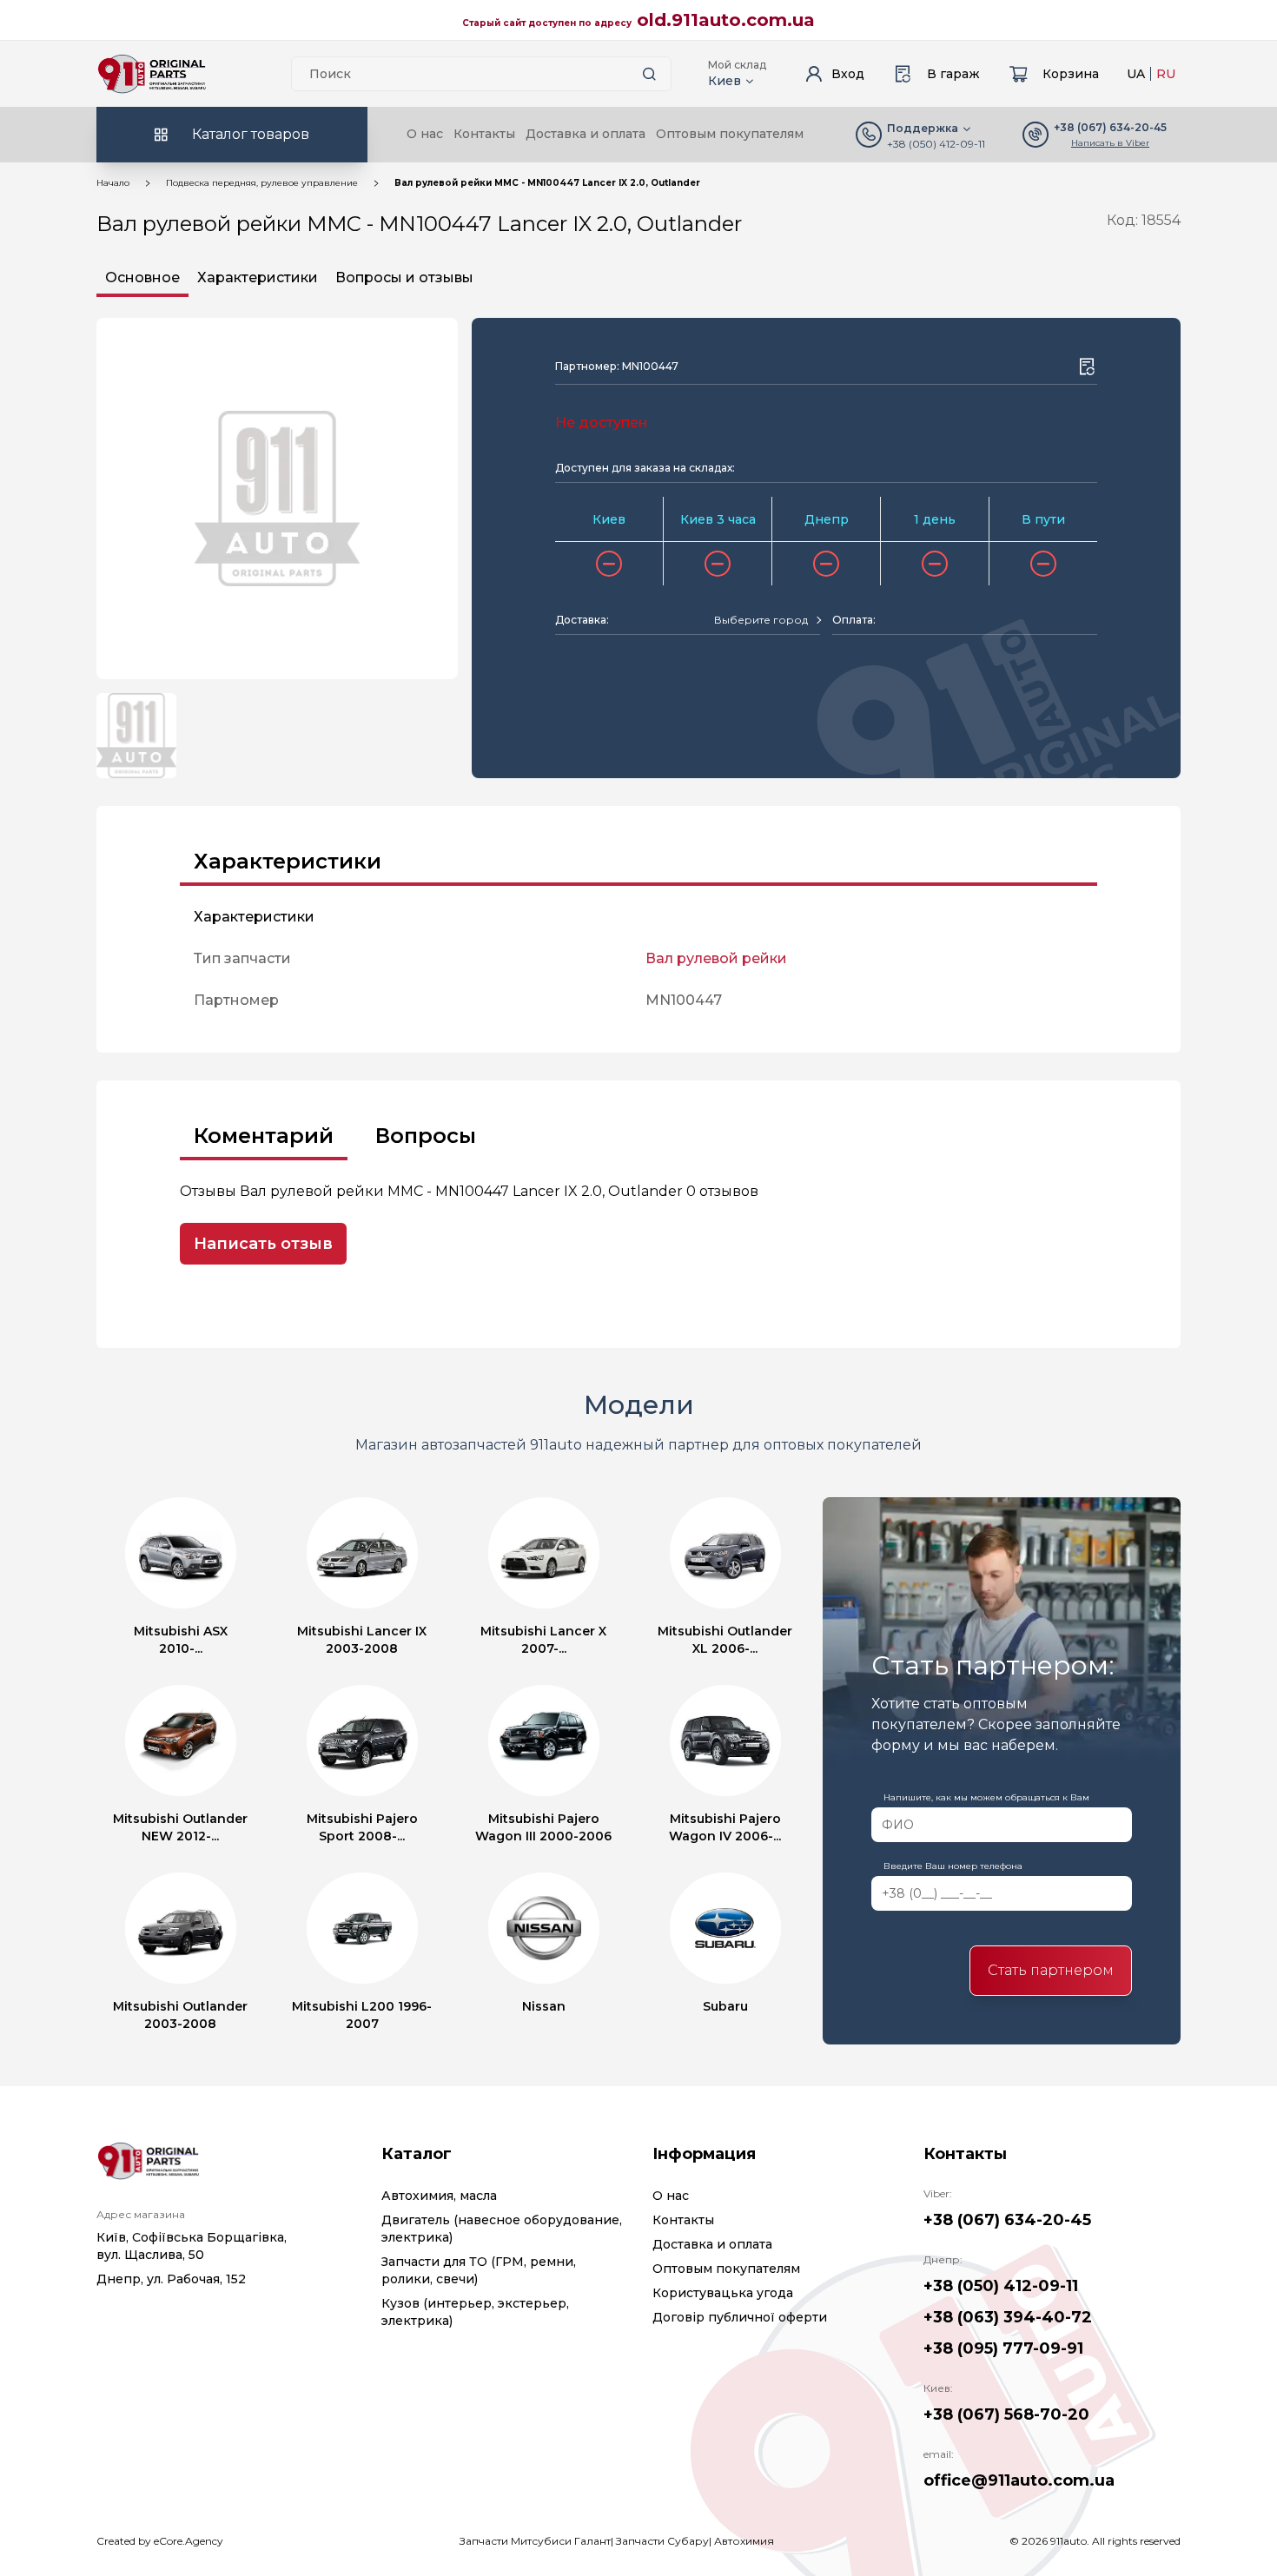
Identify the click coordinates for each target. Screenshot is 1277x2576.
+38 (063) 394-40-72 (1008, 2317)
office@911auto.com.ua (1019, 2480)
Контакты (484, 134)
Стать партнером (1051, 1970)
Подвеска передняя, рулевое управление (262, 183)
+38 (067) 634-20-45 (1007, 2220)
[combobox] (767, 620)
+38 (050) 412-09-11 (936, 144)
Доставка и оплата (586, 134)
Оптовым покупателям (730, 134)
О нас (425, 134)
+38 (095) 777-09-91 (1003, 2348)
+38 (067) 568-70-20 (1006, 2414)
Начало (113, 183)
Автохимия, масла (439, 2196)
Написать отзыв (263, 1244)
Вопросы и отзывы (404, 277)
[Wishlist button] (1087, 367)
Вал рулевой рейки (716, 958)
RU (1166, 74)
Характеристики (258, 277)
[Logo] (152, 74)
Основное (142, 277)
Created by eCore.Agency (160, 2541)
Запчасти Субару (662, 2541)
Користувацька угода (723, 2293)
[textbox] (761, 620)
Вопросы (426, 1136)
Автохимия (744, 2541)
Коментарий (264, 1136)
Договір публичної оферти (740, 2317)
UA (1136, 74)
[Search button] (649, 74)
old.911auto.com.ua (726, 20)
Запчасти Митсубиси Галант (535, 2541)
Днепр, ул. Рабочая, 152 (171, 2279)
